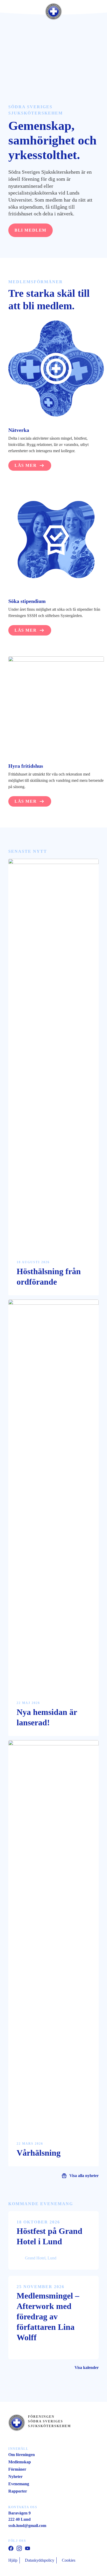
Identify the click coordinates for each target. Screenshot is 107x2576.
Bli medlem (31, 230)
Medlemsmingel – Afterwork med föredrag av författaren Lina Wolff (48, 2317)
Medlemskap (20, 2462)
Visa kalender (87, 2368)
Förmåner (17, 2469)
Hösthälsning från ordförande (49, 1277)
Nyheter (15, 2477)
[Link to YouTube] (11, 2548)
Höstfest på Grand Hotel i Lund (49, 2236)
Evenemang (19, 2484)
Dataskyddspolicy (40, 2560)
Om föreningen (22, 2455)
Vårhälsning (39, 2153)
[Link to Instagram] (19, 2548)
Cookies (69, 2560)
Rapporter (18, 2491)
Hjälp (13, 2560)
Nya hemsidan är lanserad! (47, 1717)
